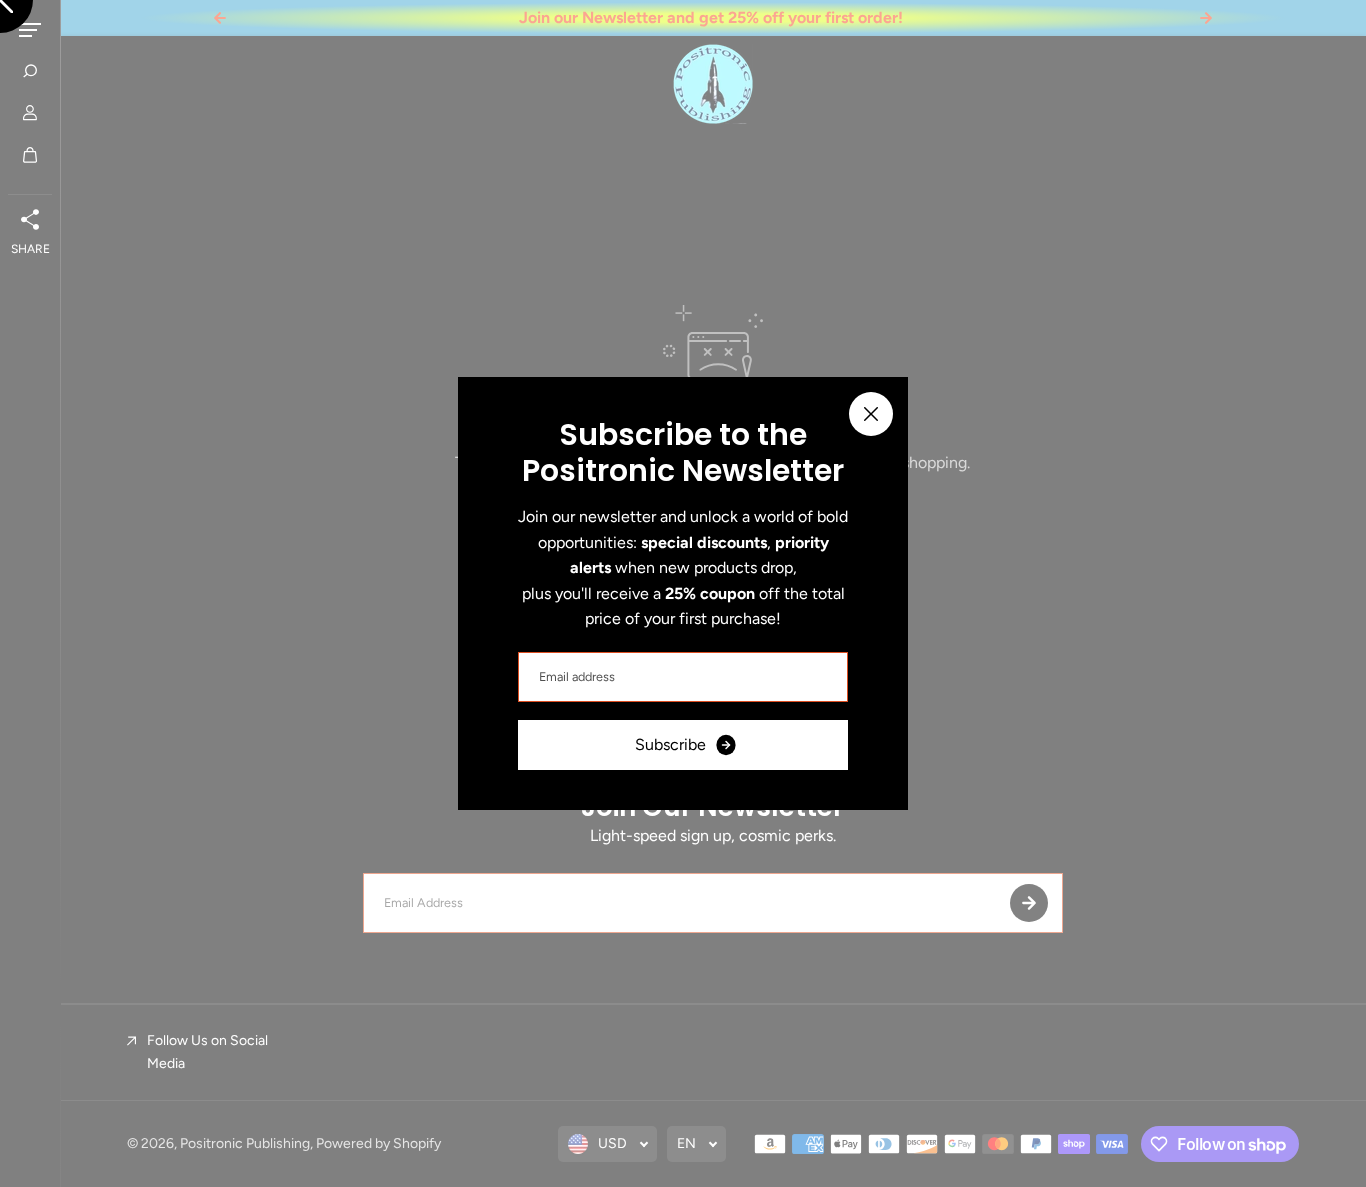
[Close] (871, 414)
